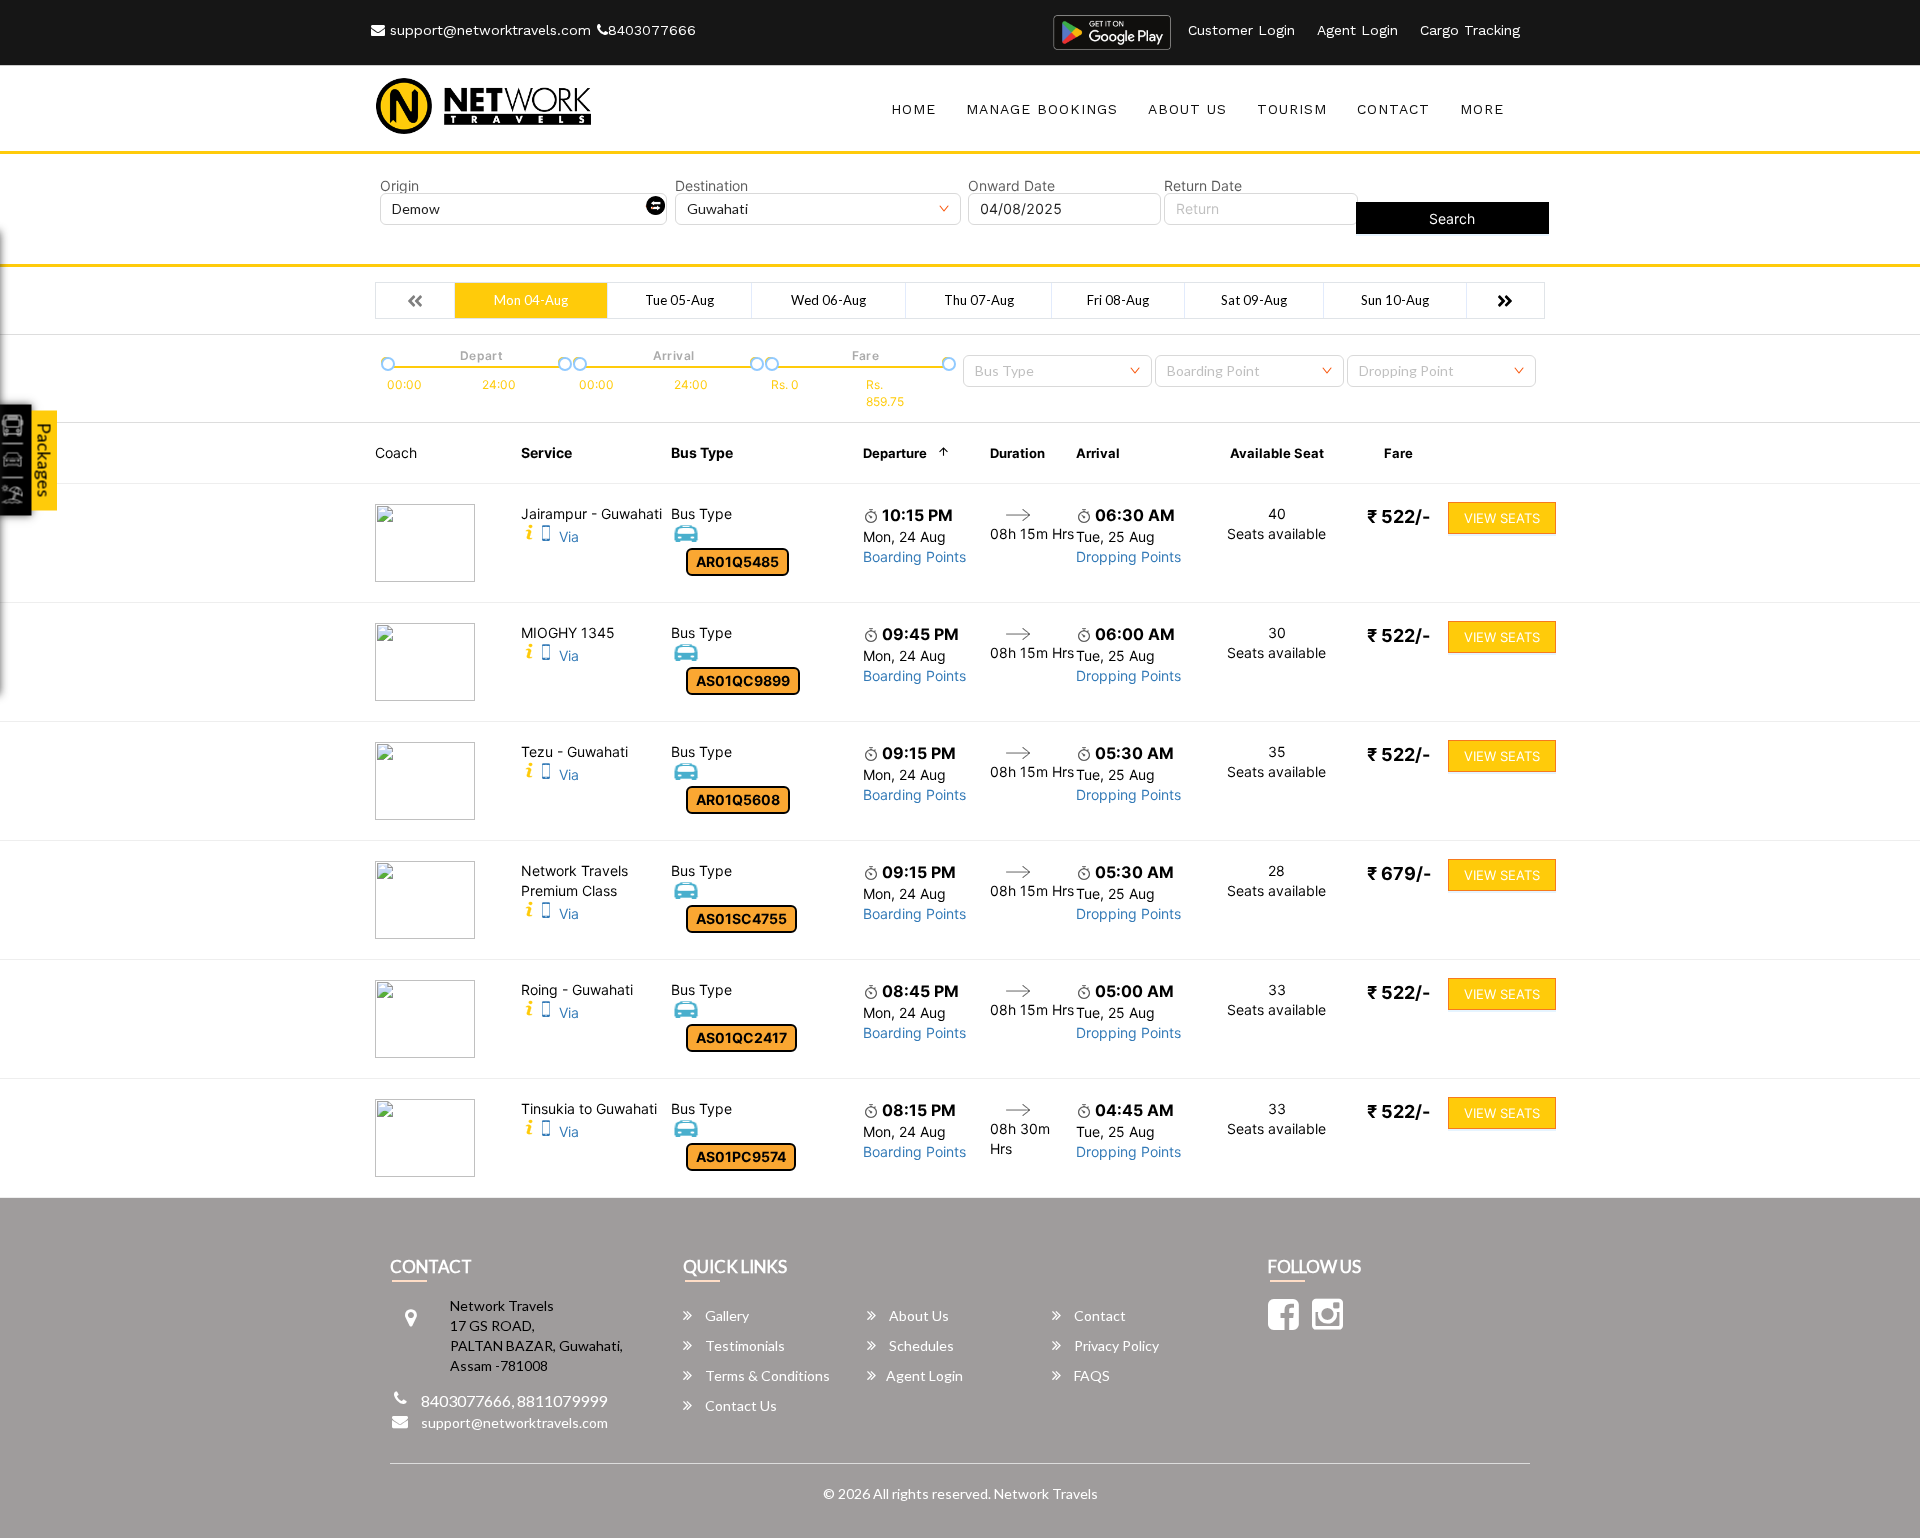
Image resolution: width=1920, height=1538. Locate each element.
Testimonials (743, 1345)
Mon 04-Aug (531, 300)
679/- (1399, 873)
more (1482, 109)
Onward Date (1011, 186)
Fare (1398, 453)
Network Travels (1046, 1493)
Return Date (1203, 186)
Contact (1393, 109)
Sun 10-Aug (1395, 300)
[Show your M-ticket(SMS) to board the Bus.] (546, 536)
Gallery (725, 1315)
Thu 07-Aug (979, 300)
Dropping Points (1128, 556)
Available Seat (1277, 453)
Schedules (920, 1345)
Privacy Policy (1115, 1345)
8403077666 (652, 30)
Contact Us (739, 1405)
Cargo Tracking (1470, 30)
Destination (711, 186)
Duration (1017, 453)
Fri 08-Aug (1118, 300)
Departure (895, 453)
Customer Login (1241, 30)
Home (913, 109)
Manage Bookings (1042, 109)
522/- (1398, 516)
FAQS (1090, 1375)
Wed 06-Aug (828, 300)
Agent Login (1357, 30)
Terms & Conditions (766, 1375)
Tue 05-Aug (679, 300)
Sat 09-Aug (1254, 300)
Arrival (1098, 453)
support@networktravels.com (488, 30)
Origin (399, 186)
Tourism (1292, 109)
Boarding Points (914, 556)
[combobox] (1057, 371)
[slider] (386, 362)
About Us (1187, 109)
